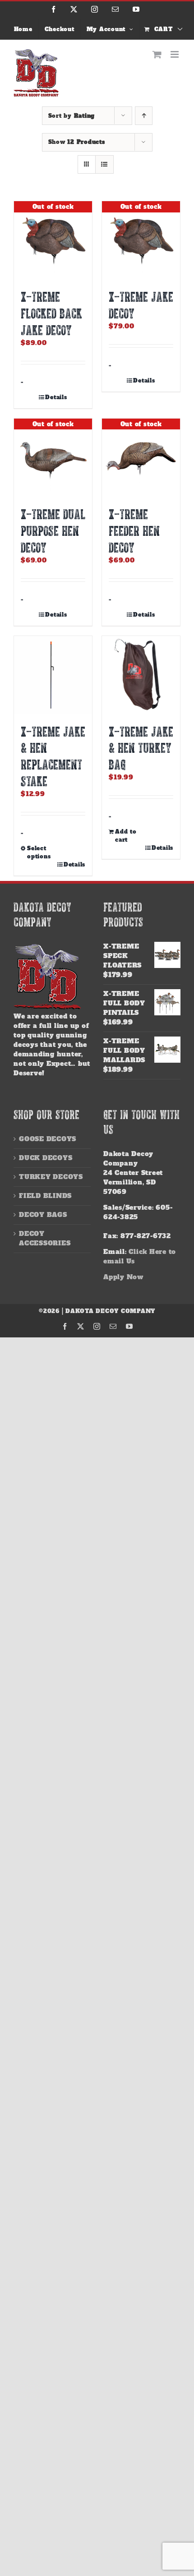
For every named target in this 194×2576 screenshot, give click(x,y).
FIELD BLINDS (45, 1196)
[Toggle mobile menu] (176, 54)
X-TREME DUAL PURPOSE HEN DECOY (53, 530)
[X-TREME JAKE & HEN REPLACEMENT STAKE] (53, 675)
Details (56, 397)
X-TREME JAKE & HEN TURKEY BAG (141, 748)
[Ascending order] (144, 116)
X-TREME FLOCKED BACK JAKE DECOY (51, 313)
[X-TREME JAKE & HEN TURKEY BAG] (141, 675)
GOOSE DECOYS (48, 1139)
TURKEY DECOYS (51, 1177)
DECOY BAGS (43, 1215)
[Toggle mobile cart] (157, 54)
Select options (39, 853)
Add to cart (126, 836)
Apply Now (123, 1277)
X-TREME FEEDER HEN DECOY (134, 530)
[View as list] (104, 164)
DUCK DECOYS (46, 1158)
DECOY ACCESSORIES (45, 1238)
